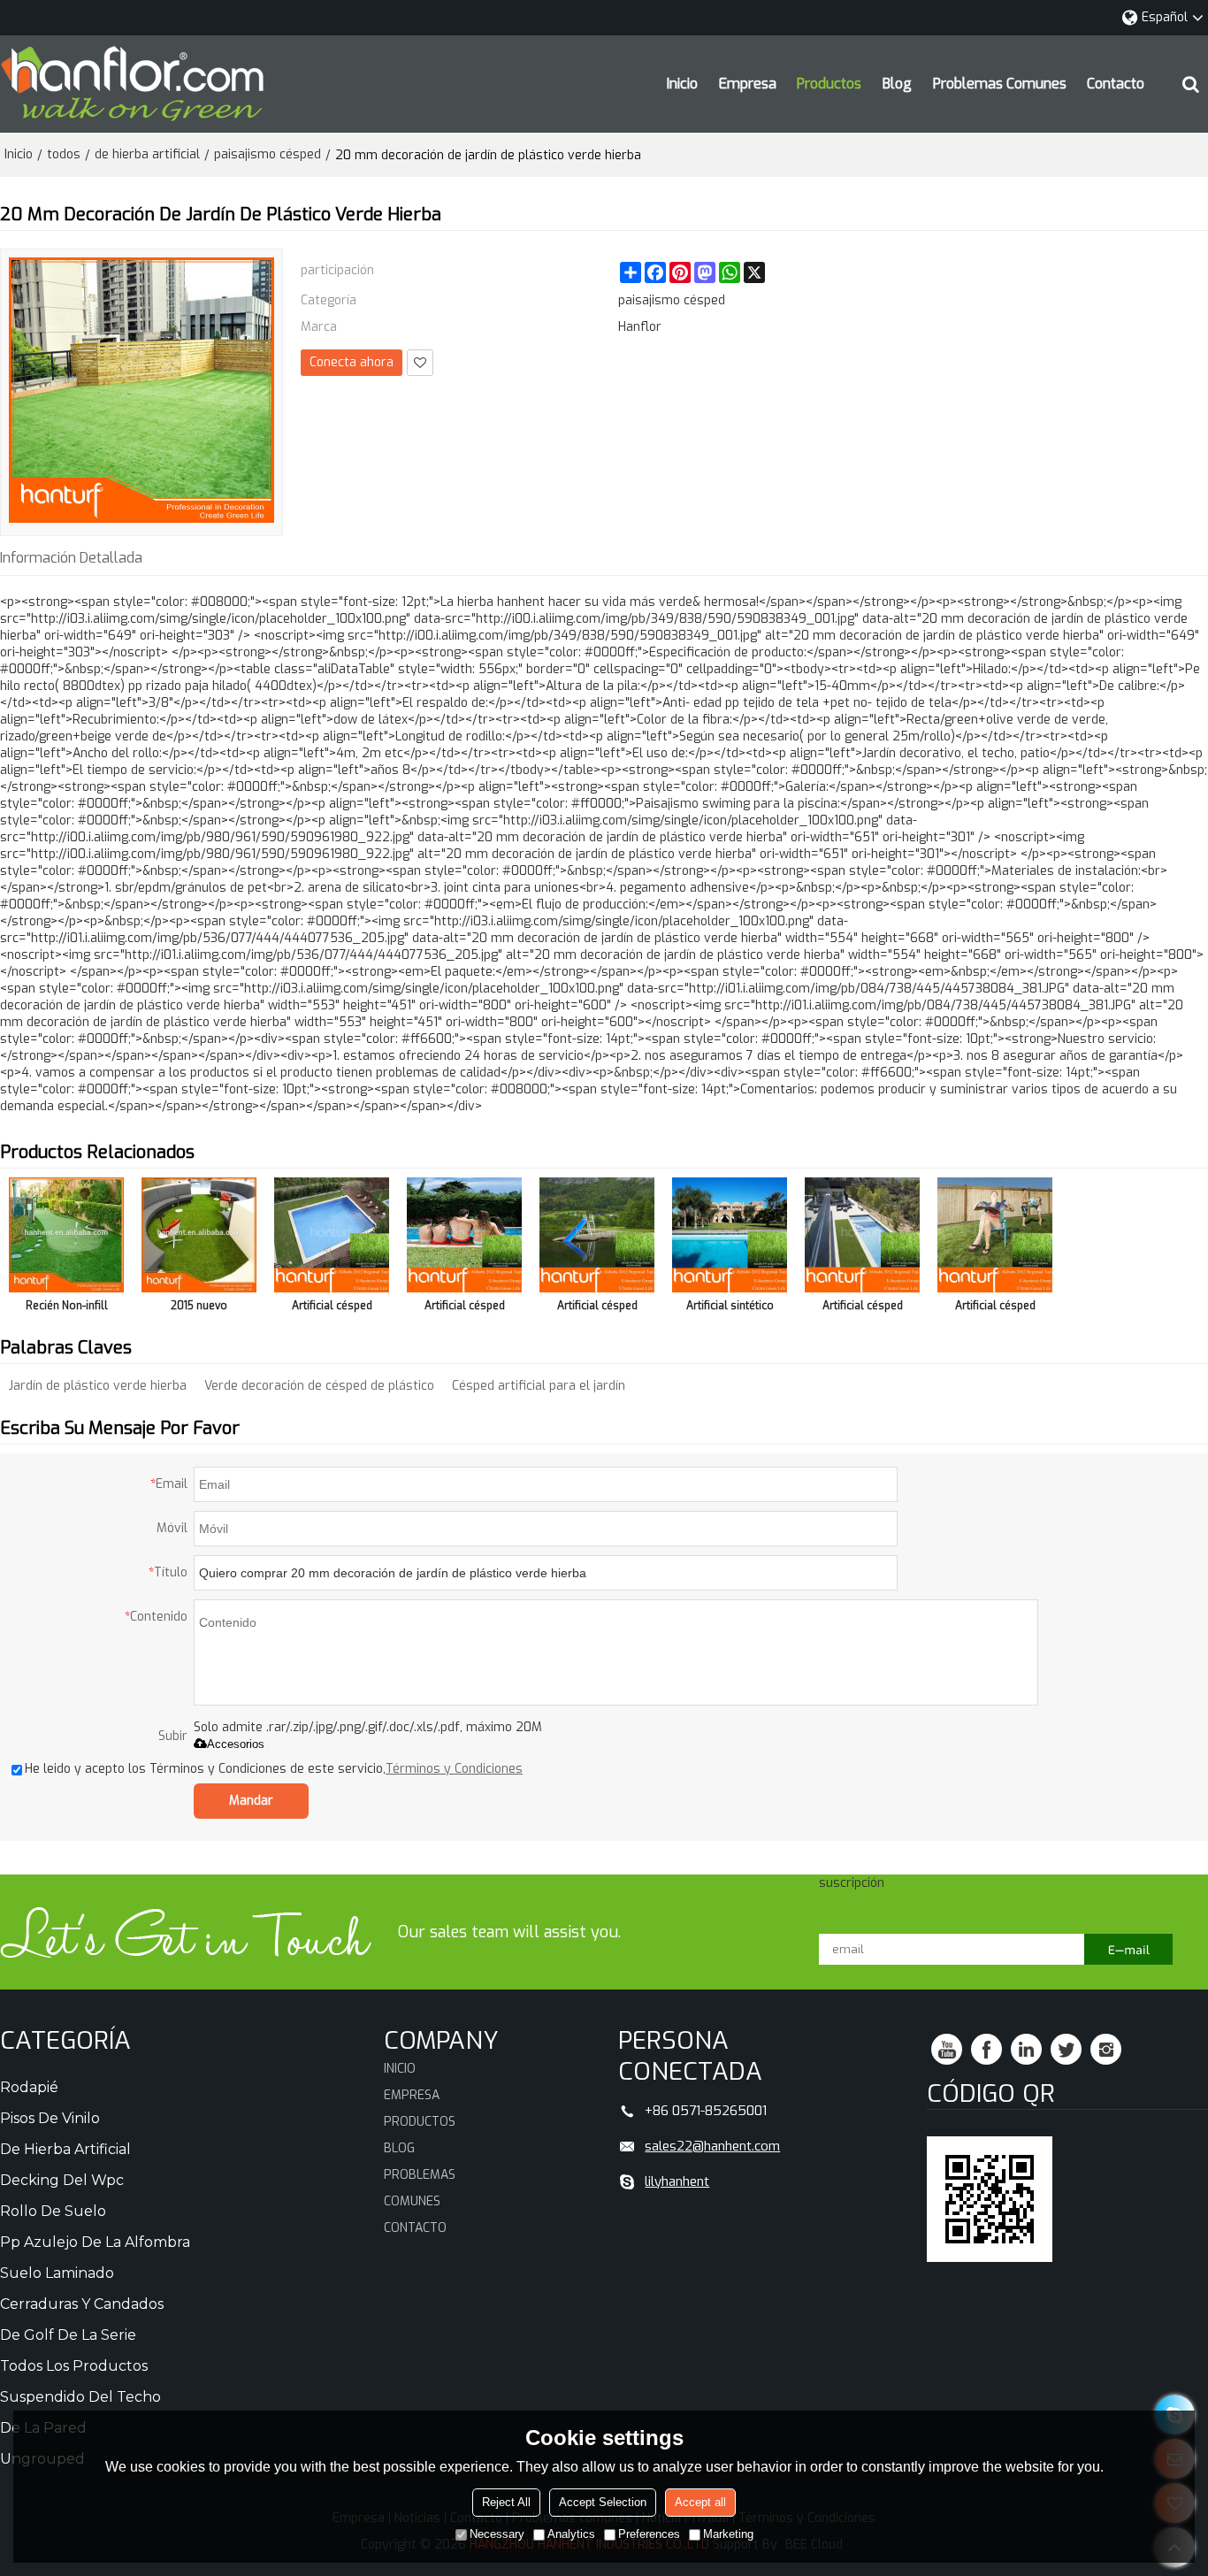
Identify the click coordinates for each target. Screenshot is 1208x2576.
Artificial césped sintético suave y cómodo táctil (465, 1309)
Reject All (506, 2502)
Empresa (748, 84)
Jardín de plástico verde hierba (98, 1386)
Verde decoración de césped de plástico (319, 1386)
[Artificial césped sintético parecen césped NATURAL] (862, 1235)
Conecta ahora (352, 362)
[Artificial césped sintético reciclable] (995, 1235)
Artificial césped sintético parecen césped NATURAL (862, 1309)
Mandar (251, 1801)
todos (64, 154)
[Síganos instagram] (1106, 2049)
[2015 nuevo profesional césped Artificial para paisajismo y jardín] (199, 1235)
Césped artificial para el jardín (539, 1386)
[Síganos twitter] (1066, 2049)
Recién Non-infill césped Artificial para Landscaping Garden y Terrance (67, 1309)
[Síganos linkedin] (1026, 2049)
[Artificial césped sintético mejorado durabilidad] (332, 1235)
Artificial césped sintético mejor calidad (597, 1309)
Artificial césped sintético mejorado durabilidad (332, 1309)
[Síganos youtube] (947, 2049)
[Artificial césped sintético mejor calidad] (597, 1235)
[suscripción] (1128, 1949)
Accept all (700, 2502)
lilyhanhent (677, 2181)
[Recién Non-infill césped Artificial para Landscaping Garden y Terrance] (66, 1235)
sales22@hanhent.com (712, 2146)
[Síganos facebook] (986, 2049)
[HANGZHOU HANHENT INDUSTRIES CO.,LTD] (133, 84)
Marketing (728, 2534)
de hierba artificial (147, 154)
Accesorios (236, 1744)
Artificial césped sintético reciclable (995, 1309)
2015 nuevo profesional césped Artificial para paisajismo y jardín (199, 1309)
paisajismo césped (268, 154)
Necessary (497, 2534)
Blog (897, 84)
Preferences (649, 2534)
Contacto (1116, 84)
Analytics (571, 2534)
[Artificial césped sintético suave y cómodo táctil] (464, 1235)
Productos (829, 84)
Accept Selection (603, 2502)
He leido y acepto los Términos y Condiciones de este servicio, (274, 1769)
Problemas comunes (1000, 84)
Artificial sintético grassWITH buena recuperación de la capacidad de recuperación (730, 1309)
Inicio (682, 84)
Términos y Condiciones (454, 1769)
